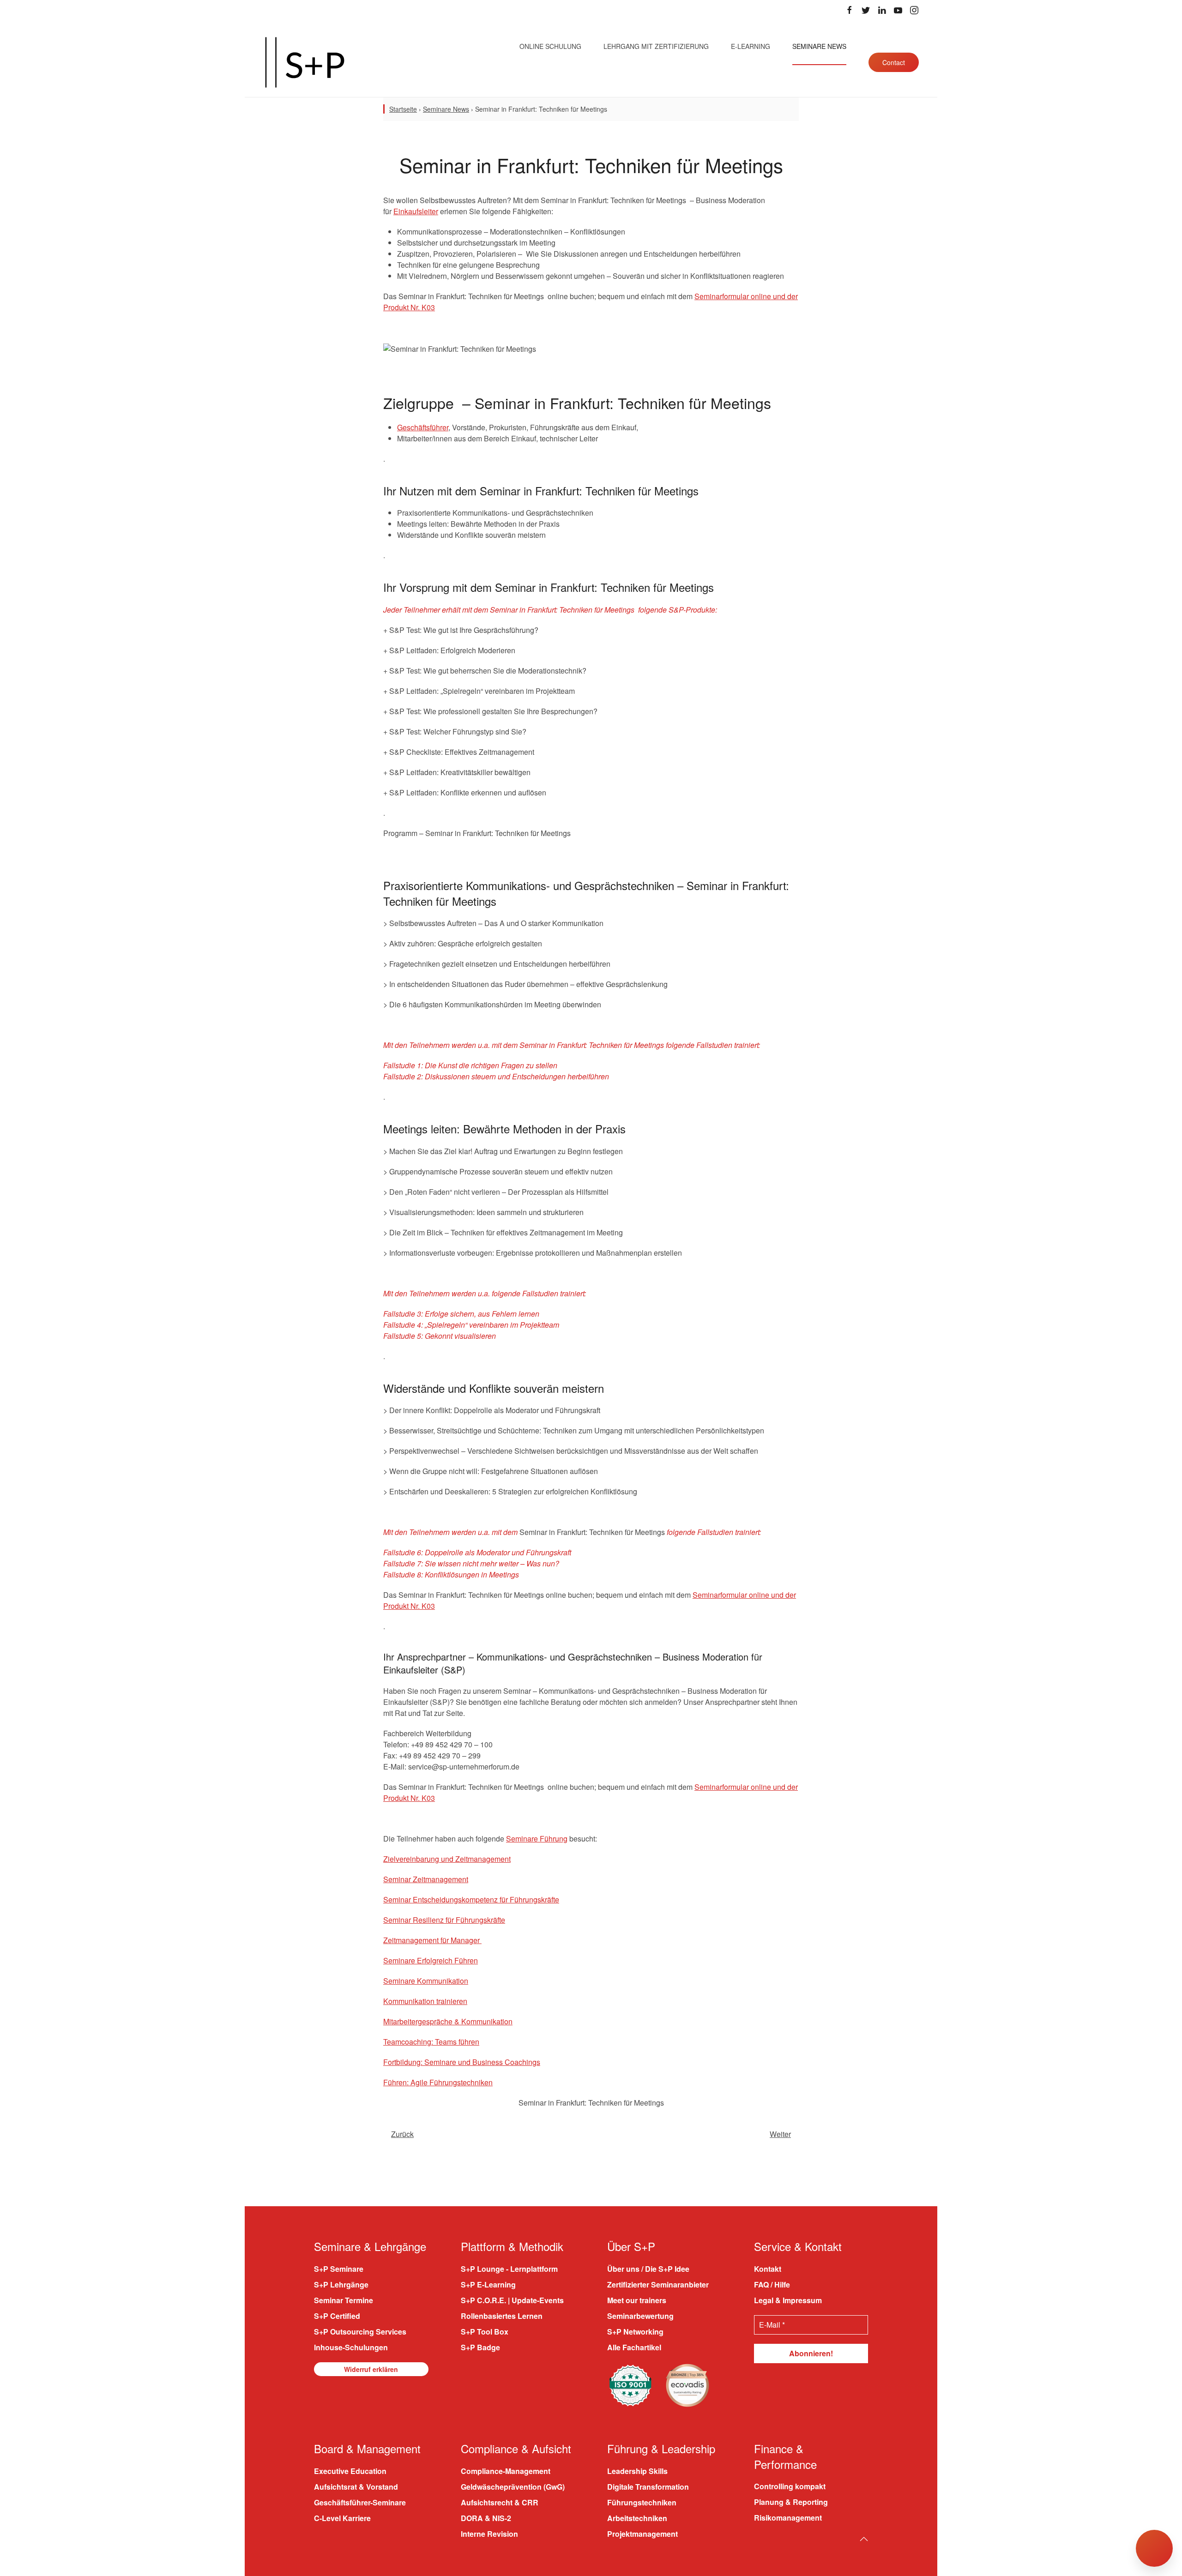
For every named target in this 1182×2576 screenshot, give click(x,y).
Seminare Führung (537, 1839)
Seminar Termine (344, 2300)
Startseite (403, 109)
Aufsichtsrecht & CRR (500, 2502)
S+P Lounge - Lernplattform (509, 2269)
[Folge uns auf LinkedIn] (882, 10)
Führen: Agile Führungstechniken (438, 2082)
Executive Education (350, 2471)
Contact (894, 62)
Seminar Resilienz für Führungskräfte (444, 1920)
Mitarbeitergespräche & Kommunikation (448, 2021)
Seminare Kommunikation (426, 1981)
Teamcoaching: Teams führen (431, 2042)
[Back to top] (864, 2539)
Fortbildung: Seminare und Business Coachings (462, 2062)
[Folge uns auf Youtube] (898, 10)
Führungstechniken (642, 2502)
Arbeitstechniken (637, 2518)
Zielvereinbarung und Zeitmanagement (447, 1859)
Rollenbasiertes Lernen (502, 2316)
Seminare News (819, 46)
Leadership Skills (637, 2471)
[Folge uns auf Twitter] (866, 10)
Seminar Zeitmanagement (426, 1879)
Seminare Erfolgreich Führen (431, 1960)
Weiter (780, 2134)
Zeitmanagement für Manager (432, 1940)
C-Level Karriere (342, 2518)
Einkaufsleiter (416, 211)
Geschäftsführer (423, 427)
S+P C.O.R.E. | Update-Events (512, 2300)
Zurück (402, 2134)
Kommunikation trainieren (425, 2001)
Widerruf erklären (371, 2369)
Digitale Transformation (648, 2487)
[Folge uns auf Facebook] (850, 10)
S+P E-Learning (488, 2284)
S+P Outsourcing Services (360, 2332)
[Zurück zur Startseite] (305, 62)
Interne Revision (489, 2534)
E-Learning (751, 46)
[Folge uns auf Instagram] (914, 10)
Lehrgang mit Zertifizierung (656, 46)
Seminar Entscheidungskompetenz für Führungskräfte (471, 1899)
